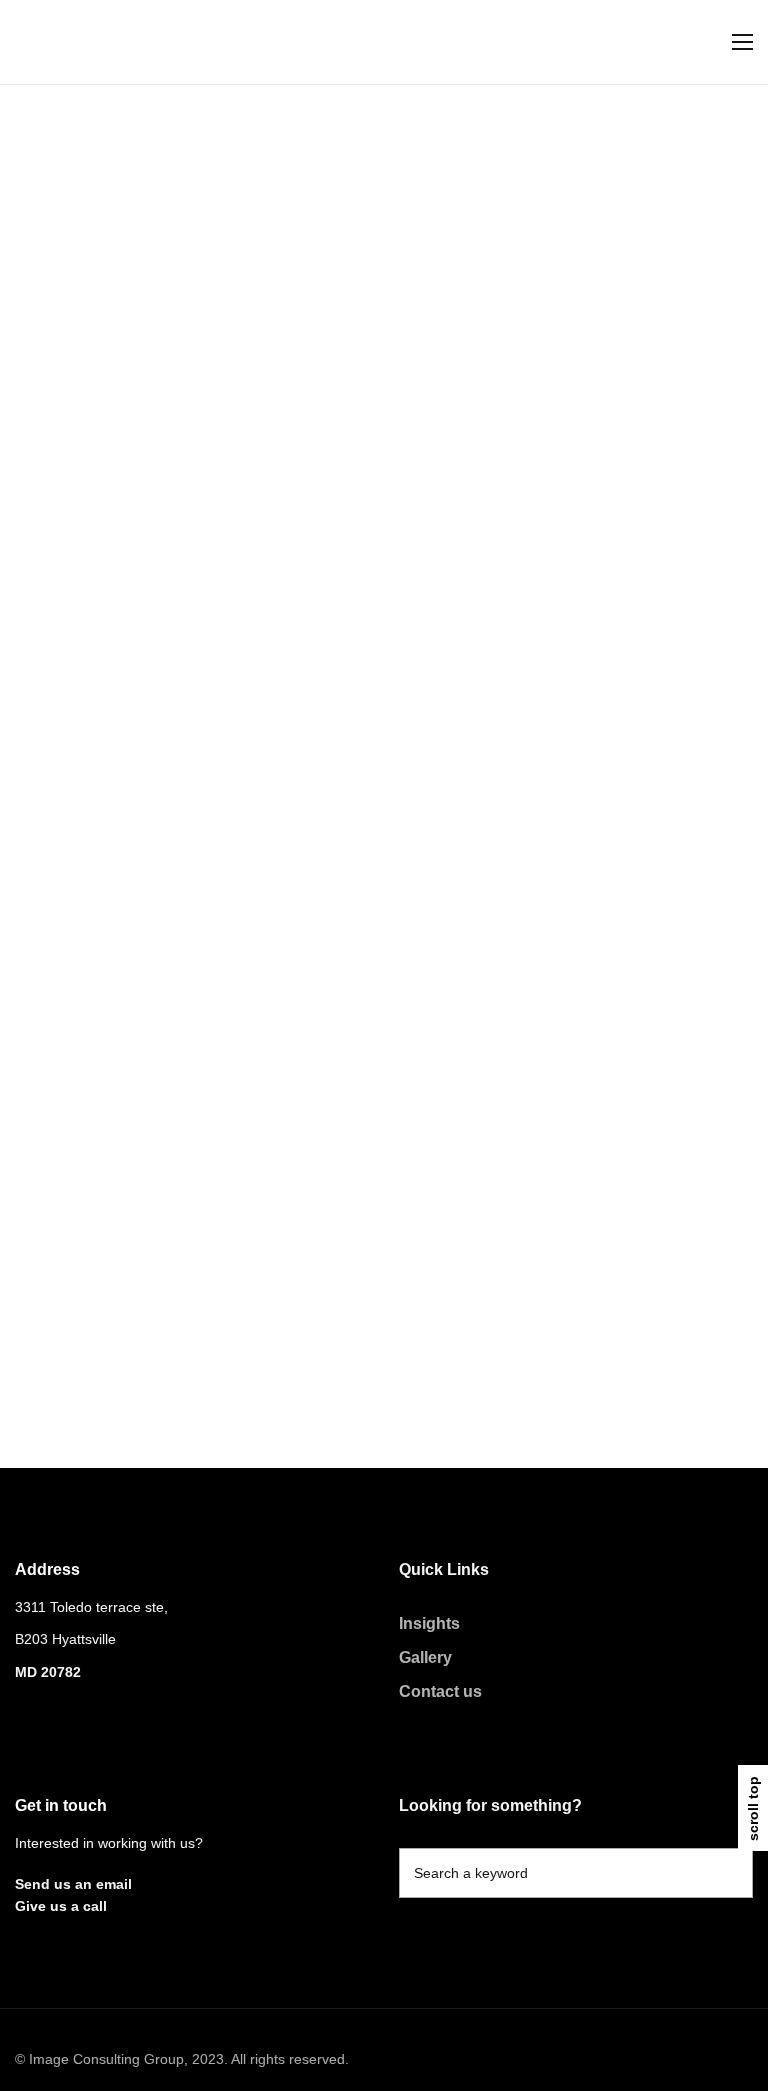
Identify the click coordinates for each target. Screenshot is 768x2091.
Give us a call (61, 1906)
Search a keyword (471, 1873)
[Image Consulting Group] (97, 42)
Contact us (440, 1691)
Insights (429, 1623)
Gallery (425, 1657)
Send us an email (73, 1884)
